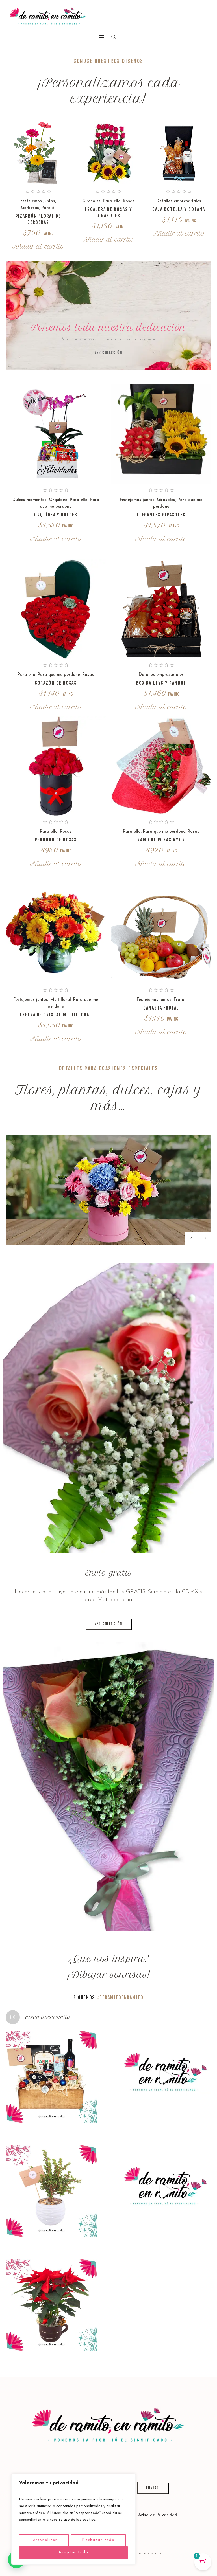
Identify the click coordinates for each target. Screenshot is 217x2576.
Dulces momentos (30, 500)
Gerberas (30, 208)
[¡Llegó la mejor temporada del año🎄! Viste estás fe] (51, 2305)
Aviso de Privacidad (158, 2515)
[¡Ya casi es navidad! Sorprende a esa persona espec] (166, 2077)
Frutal (180, 1000)
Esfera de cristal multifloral (56, 1015)
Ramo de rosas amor (161, 840)
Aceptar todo (73, 2552)
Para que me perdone (59, 675)
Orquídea (58, 500)
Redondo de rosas (56, 840)
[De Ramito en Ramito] (48, 16)
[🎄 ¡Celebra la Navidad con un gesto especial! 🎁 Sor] (51, 2077)
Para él (48, 208)
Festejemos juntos (38, 201)
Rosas (129, 201)
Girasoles (91, 201)
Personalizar (44, 2540)
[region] (73, 2519)
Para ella (112, 201)
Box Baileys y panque (161, 683)
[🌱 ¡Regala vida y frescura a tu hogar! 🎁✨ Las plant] (51, 2191)
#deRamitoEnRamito (120, 1997)
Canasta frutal (161, 1008)
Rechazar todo (98, 2540)
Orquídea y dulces (56, 515)
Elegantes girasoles (161, 515)
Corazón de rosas (56, 683)
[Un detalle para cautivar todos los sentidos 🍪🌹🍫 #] (166, 2191)
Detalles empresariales (179, 201)
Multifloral (61, 1000)
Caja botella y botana (179, 209)
